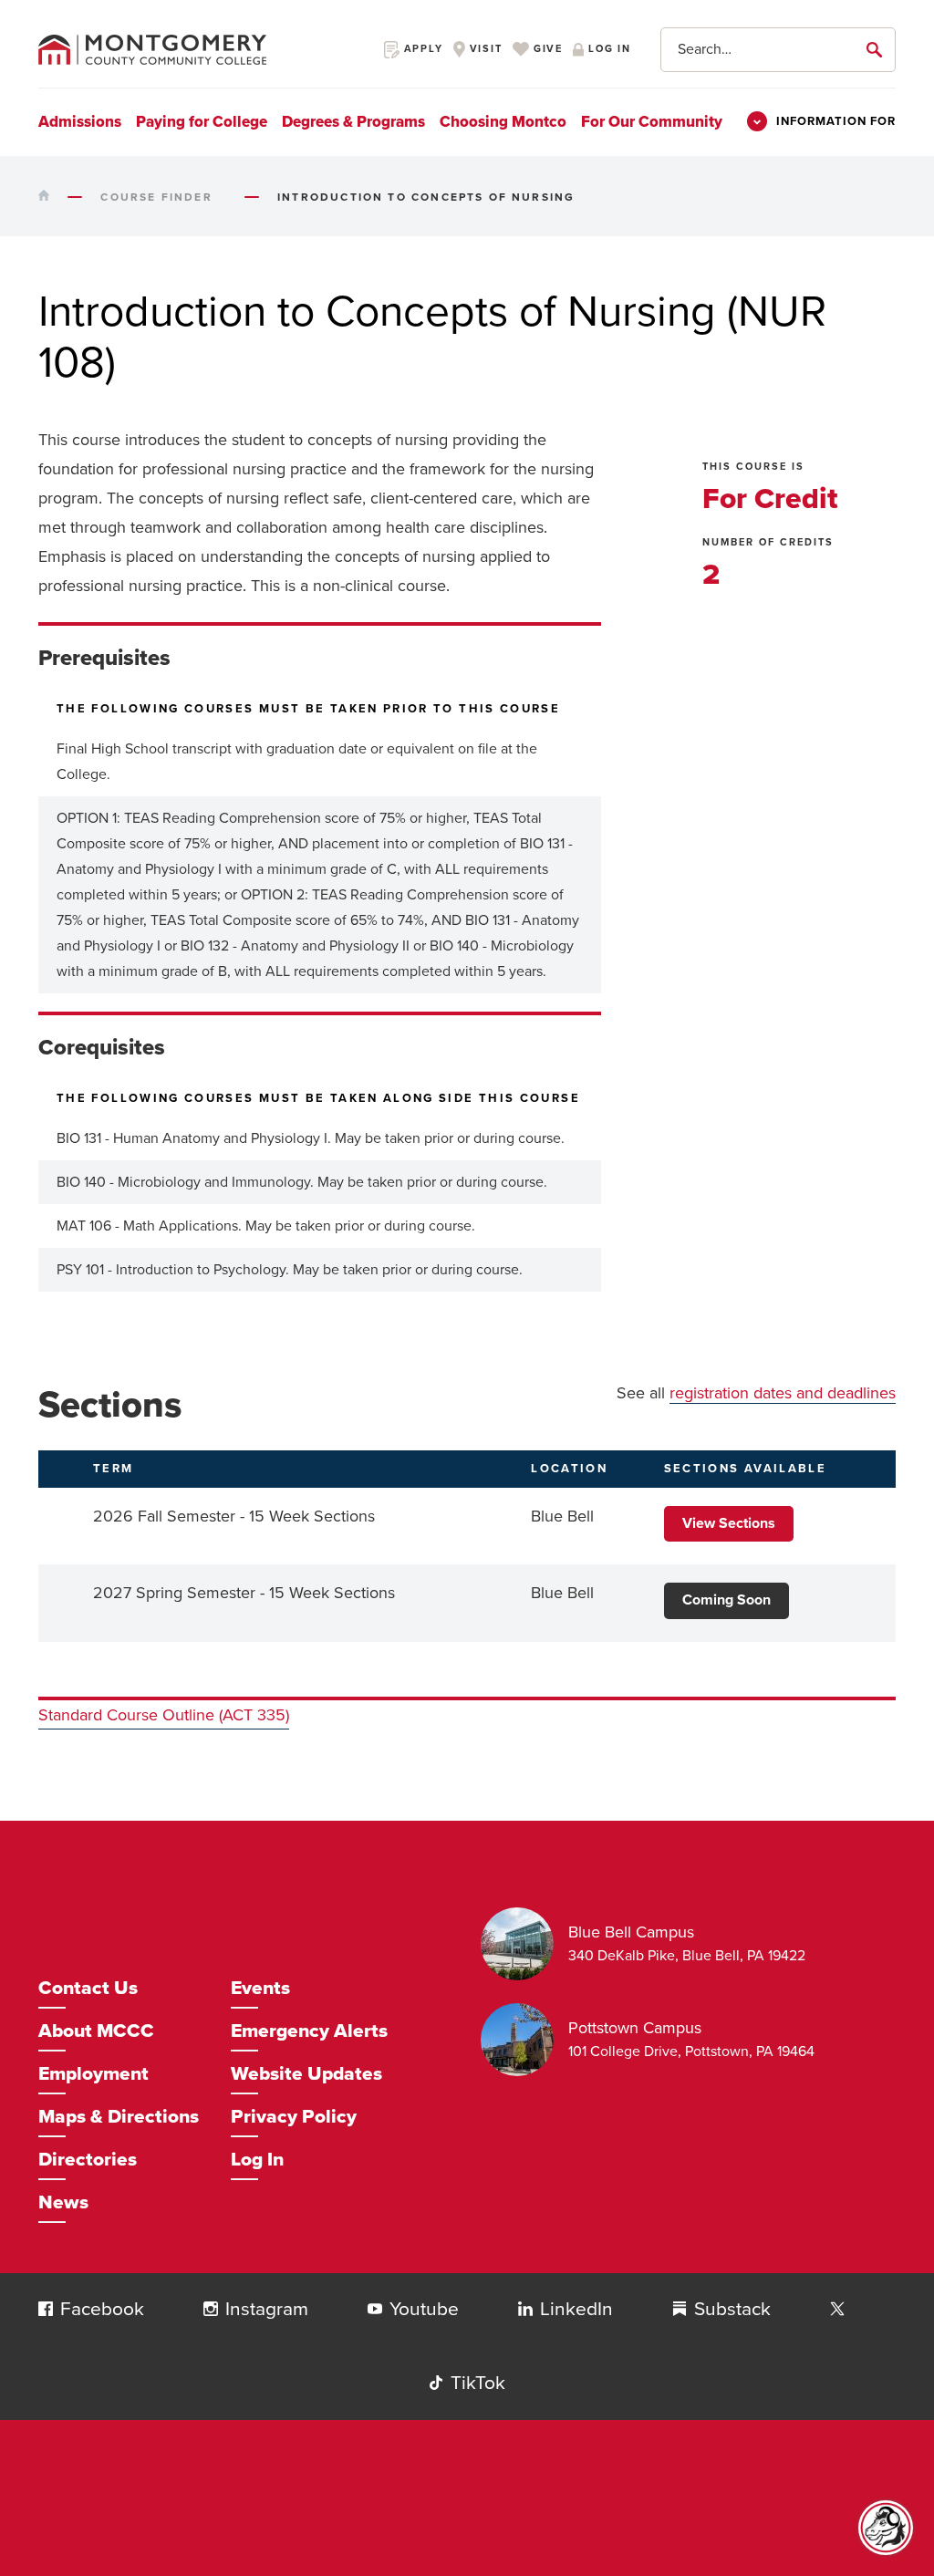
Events (260, 1988)
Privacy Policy (294, 2117)
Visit (484, 49)
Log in (607, 49)
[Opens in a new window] (837, 2310)
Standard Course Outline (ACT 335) (164, 1715)
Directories (88, 2160)
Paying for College (202, 122)
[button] (46, 2309)
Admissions (80, 122)
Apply (421, 49)
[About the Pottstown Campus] (524, 2040)
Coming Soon (726, 1600)
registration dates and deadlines (783, 1393)
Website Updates (306, 2074)
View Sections (729, 1523)
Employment (93, 2074)
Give (546, 49)
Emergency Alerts (309, 2031)
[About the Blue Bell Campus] (524, 1944)
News (63, 2202)
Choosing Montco (503, 122)
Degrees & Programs (353, 122)
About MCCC (96, 2031)
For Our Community (652, 122)
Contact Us (88, 1988)
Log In (257, 2160)
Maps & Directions (119, 2117)
